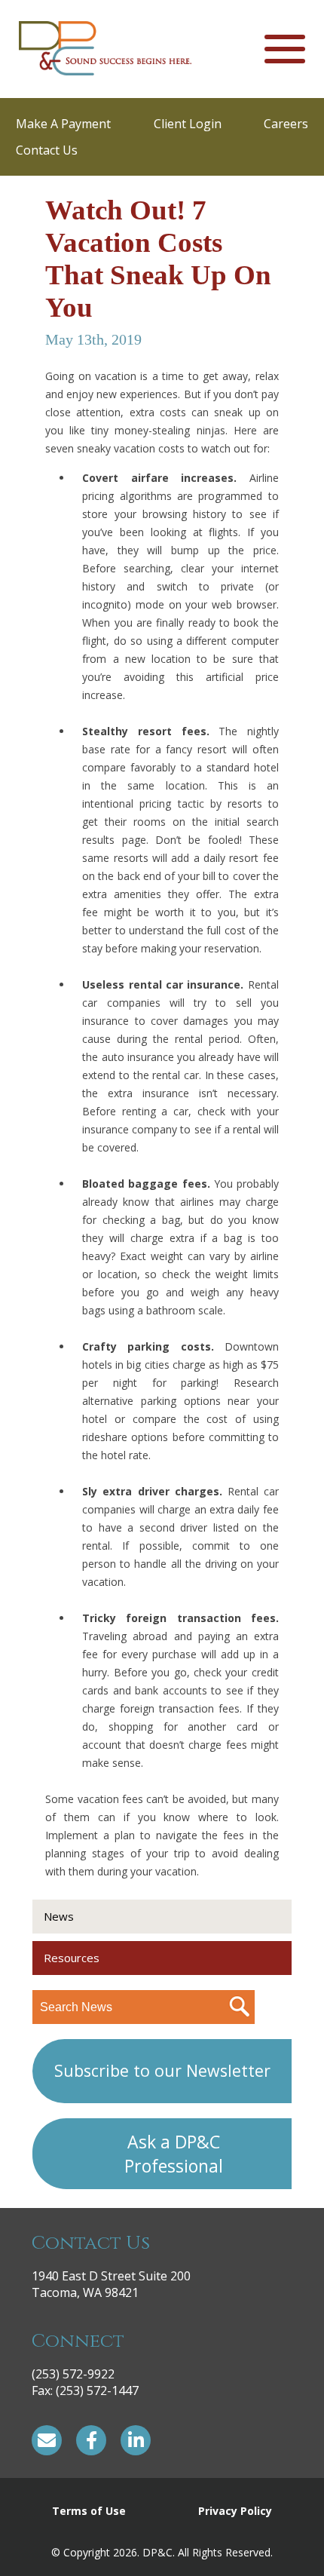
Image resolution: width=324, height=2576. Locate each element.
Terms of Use (89, 2511)
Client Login (188, 124)
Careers (286, 124)
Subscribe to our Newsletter (162, 2070)
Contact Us (47, 150)
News (59, 1916)
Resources (72, 1958)
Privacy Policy (235, 2511)
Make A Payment (63, 124)
